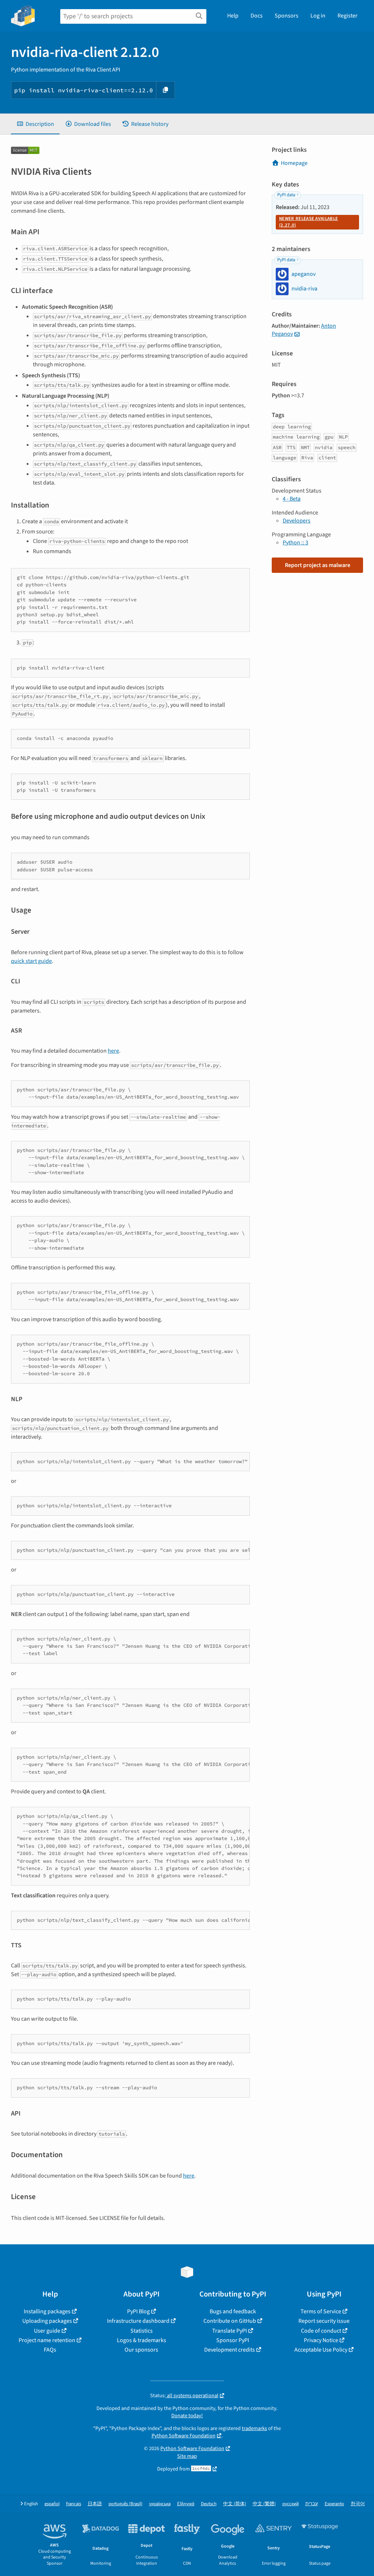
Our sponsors (141, 2350)
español (52, 2504)
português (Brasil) (125, 2504)
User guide (47, 2331)
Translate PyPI (230, 2331)
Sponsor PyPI (233, 2340)
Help (233, 16)
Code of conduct (321, 2331)
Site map (187, 2456)
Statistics (142, 2331)
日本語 (95, 2504)
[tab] (35, 124)
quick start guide (31, 961)
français (74, 2504)
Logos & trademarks (142, 2340)
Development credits (230, 2350)
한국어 (358, 2504)
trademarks (254, 2428)
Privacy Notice (321, 2340)
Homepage (294, 163)
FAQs (50, 2350)
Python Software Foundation (184, 2436)
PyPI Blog (138, 2311)
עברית (312, 2504)
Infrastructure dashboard (138, 2321)
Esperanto (334, 2504)
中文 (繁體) (264, 2504)
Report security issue (324, 2321)
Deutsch (209, 2504)
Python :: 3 (295, 543)
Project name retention (47, 2340)
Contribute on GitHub (230, 2321)
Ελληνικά (186, 2504)
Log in (318, 16)
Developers (297, 521)
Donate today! (187, 2416)
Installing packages (47, 2311)
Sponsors (287, 16)
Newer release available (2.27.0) (308, 222)
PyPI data (286, 195)
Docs (257, 16)
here (113, 1051)
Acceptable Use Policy (321, 2350)
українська (160, 2504)
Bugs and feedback (233, 2311)
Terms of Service (321, 2311)
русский (291, 2504)
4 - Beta (292, 499)
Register (348, 16)
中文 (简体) (235, 2504)
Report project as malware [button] (318, 565)
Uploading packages (47, 2321)
